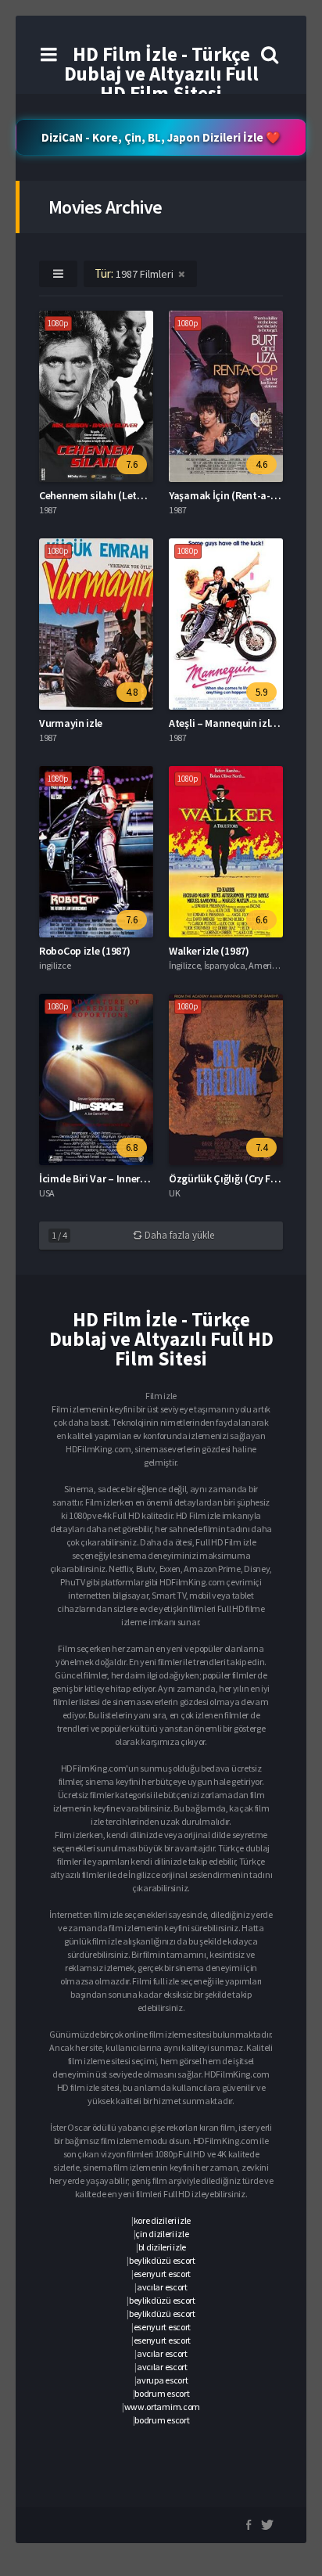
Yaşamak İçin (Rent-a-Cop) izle (240, 495)
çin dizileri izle (162, 2234)
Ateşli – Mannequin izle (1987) (237, 723)
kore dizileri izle (163, 2220)
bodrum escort (162, 2393)
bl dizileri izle (162, 2247)
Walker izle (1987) (209, 951)
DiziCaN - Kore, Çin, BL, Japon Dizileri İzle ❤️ (161, 137)
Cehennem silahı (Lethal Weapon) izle (126, 495)
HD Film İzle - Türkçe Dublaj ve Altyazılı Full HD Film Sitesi (161, 74)
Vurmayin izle (71, 723)
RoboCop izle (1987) (84, 951)
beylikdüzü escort (162, 2260)
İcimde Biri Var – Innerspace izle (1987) (128, 1178)
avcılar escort (162, 2287)
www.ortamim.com (163, 2407)
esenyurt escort (163, 2274)
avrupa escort (162, 2380)
